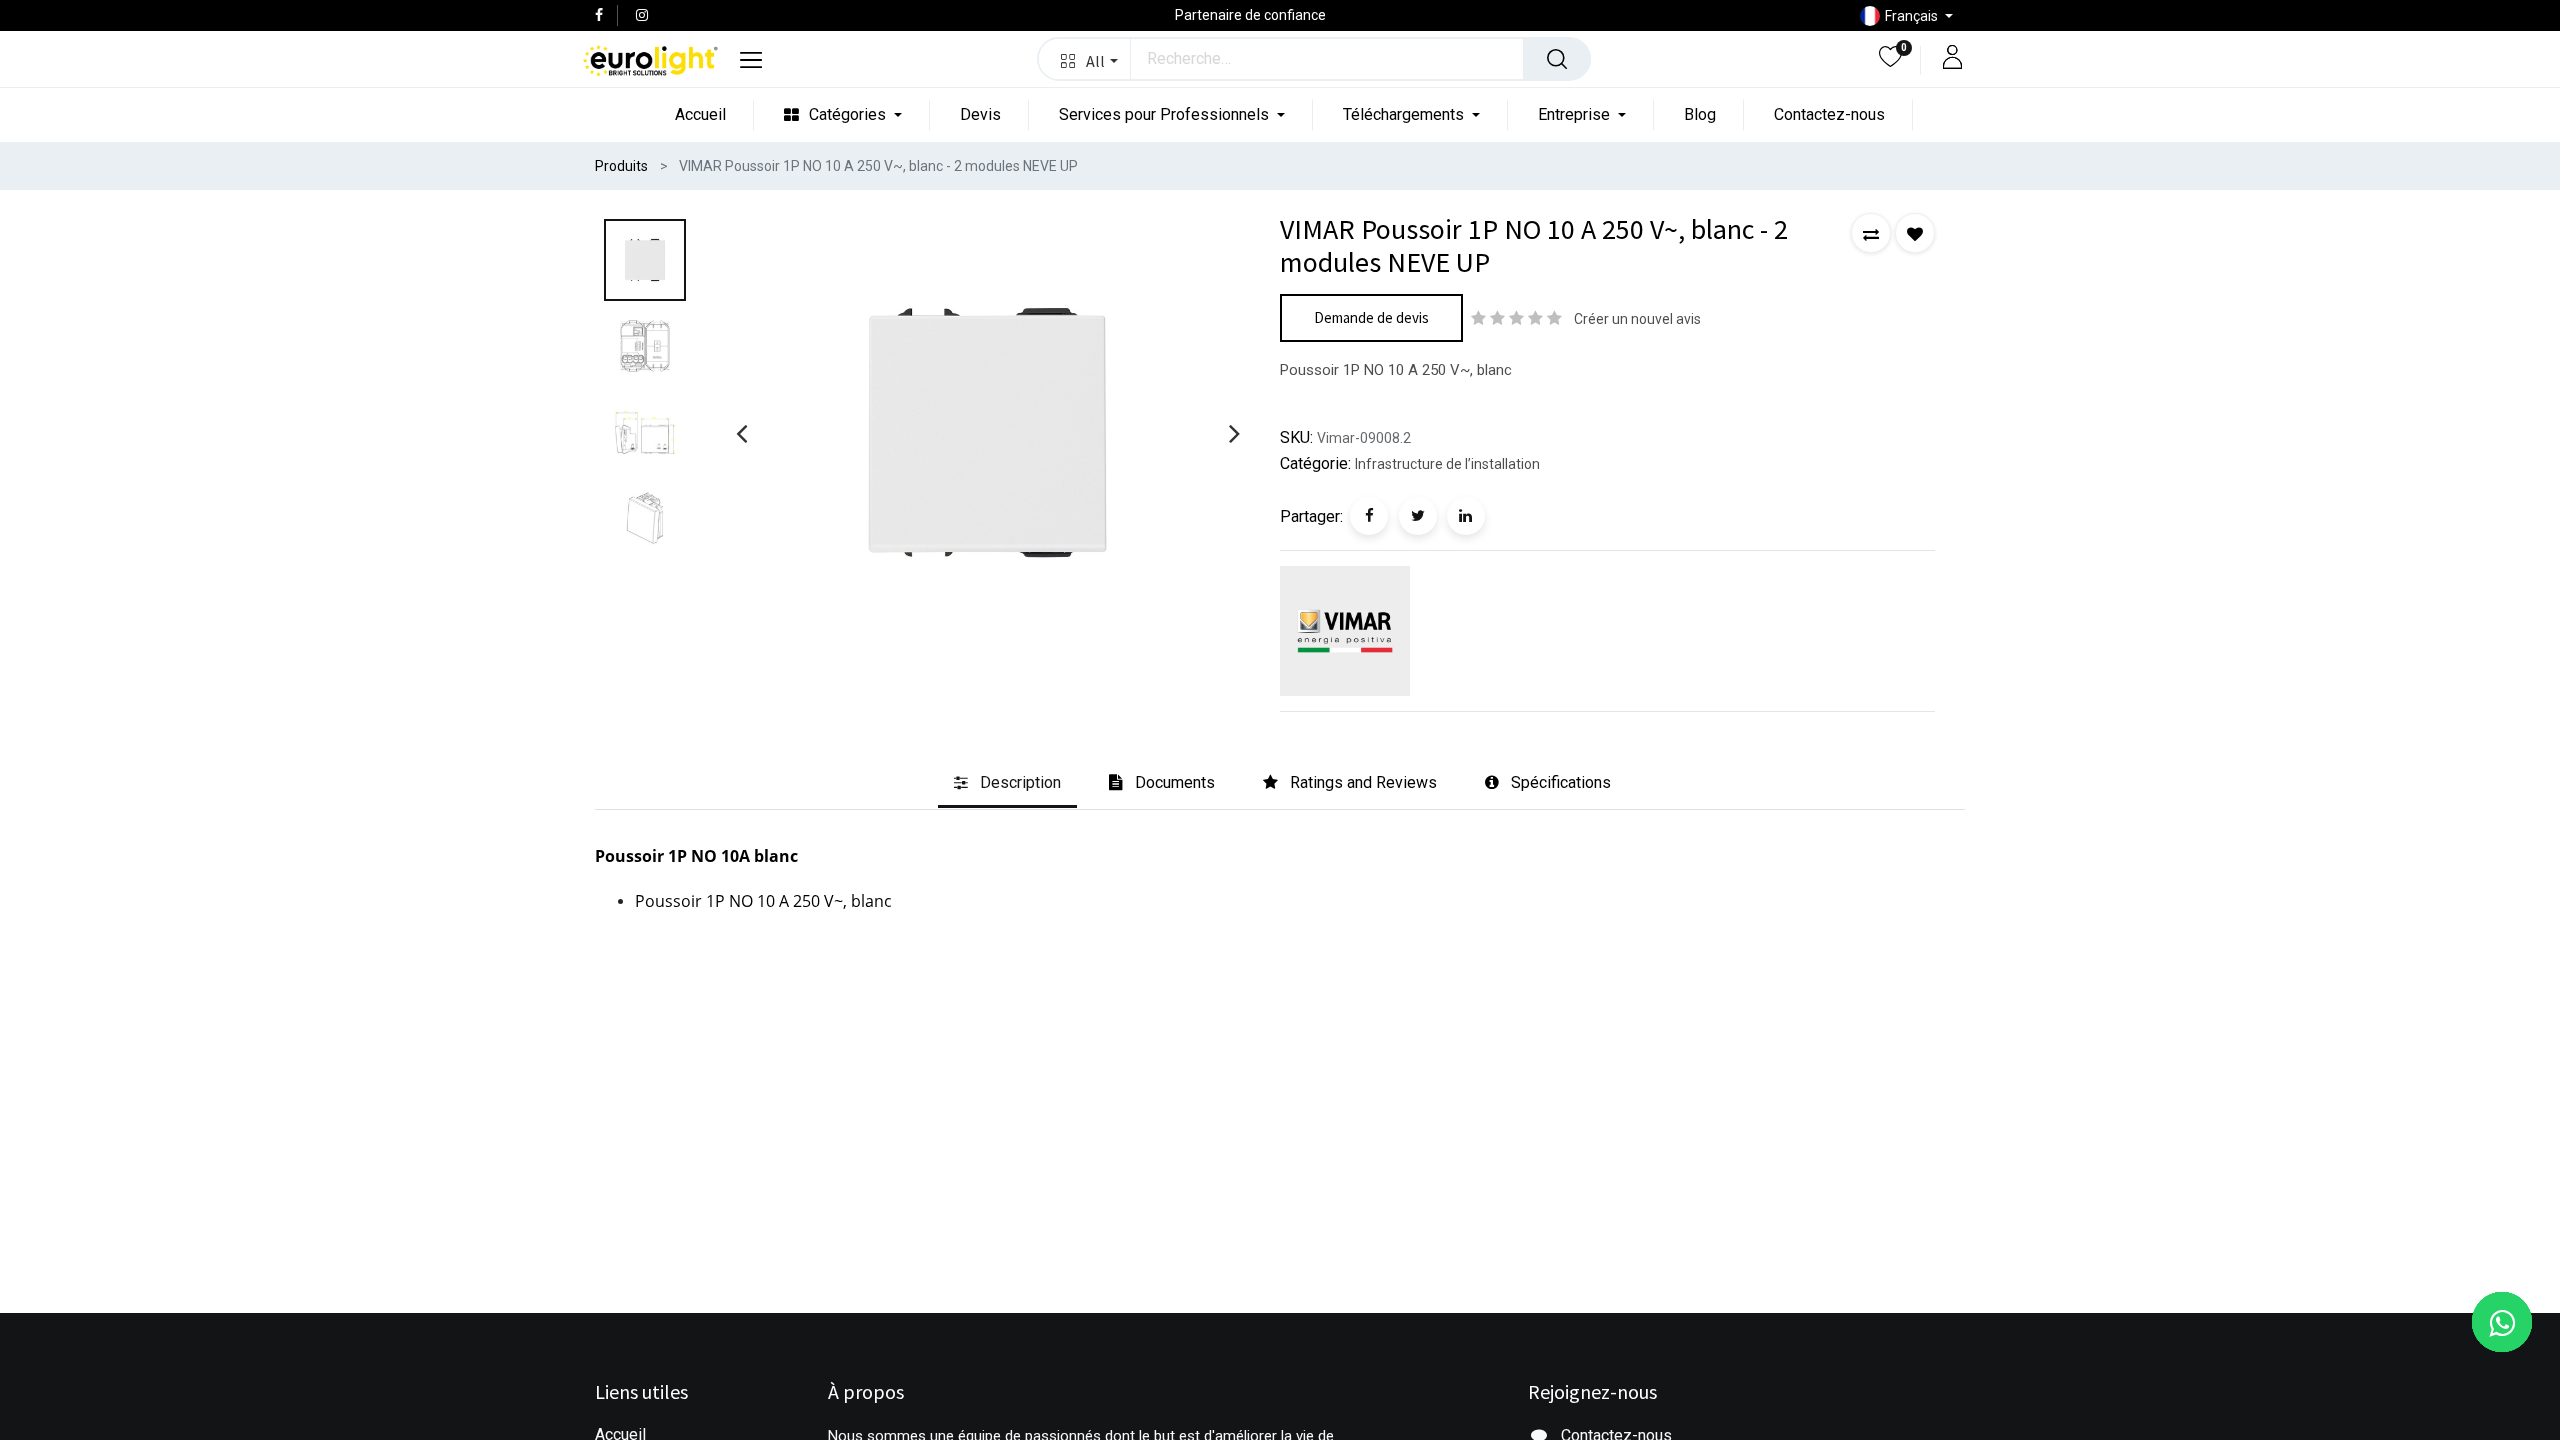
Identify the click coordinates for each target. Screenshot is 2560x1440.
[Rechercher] (1557, 59)
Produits (621, 166)
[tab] (1007, 784)
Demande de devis (1371, 317)
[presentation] (741, 433)
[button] (1084, 59)
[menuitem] (700, 114)
